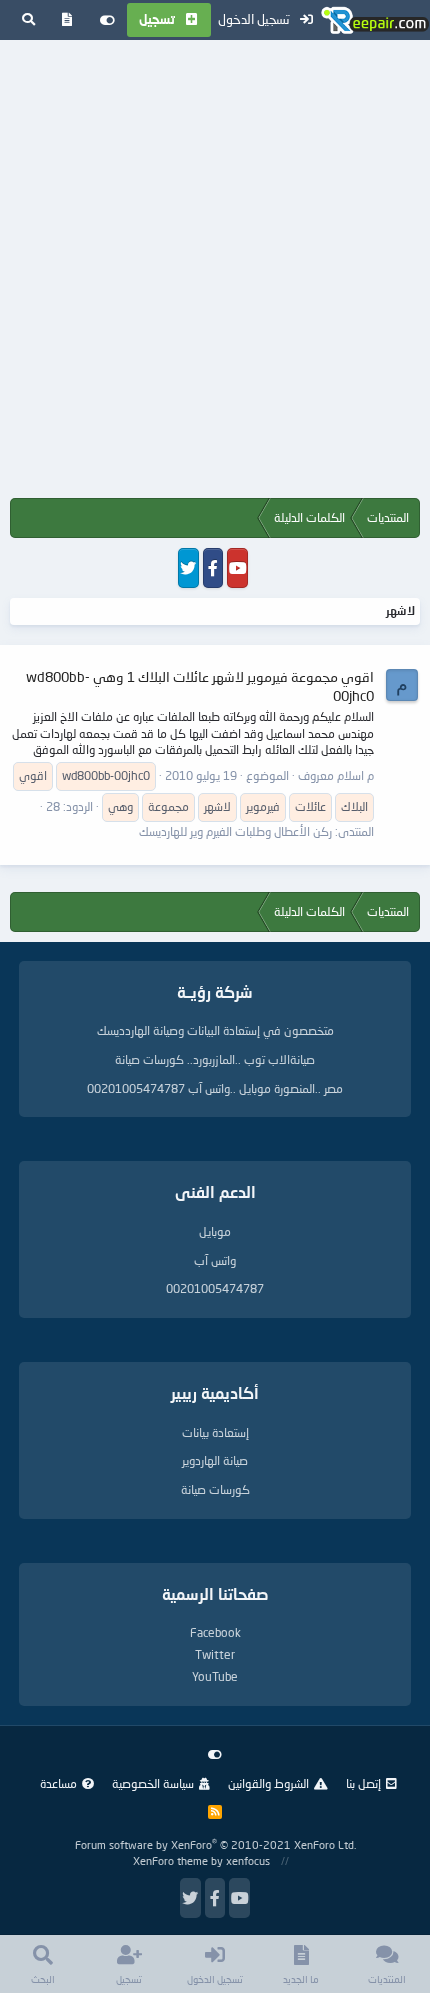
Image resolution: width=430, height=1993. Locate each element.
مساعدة (58, 1783)
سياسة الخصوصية (153, 1783)
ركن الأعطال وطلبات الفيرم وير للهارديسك (235, 831)
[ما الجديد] (67, 20)
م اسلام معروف (336, 775)
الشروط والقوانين (268, 1783)
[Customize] (107, 20)
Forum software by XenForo (215, 1844)
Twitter (215, 1654)
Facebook (215, 1632)
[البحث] (28, 20)
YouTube (215, 1676)
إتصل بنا (363, 1783)
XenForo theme (170, 1860)
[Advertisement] (215, 273)
